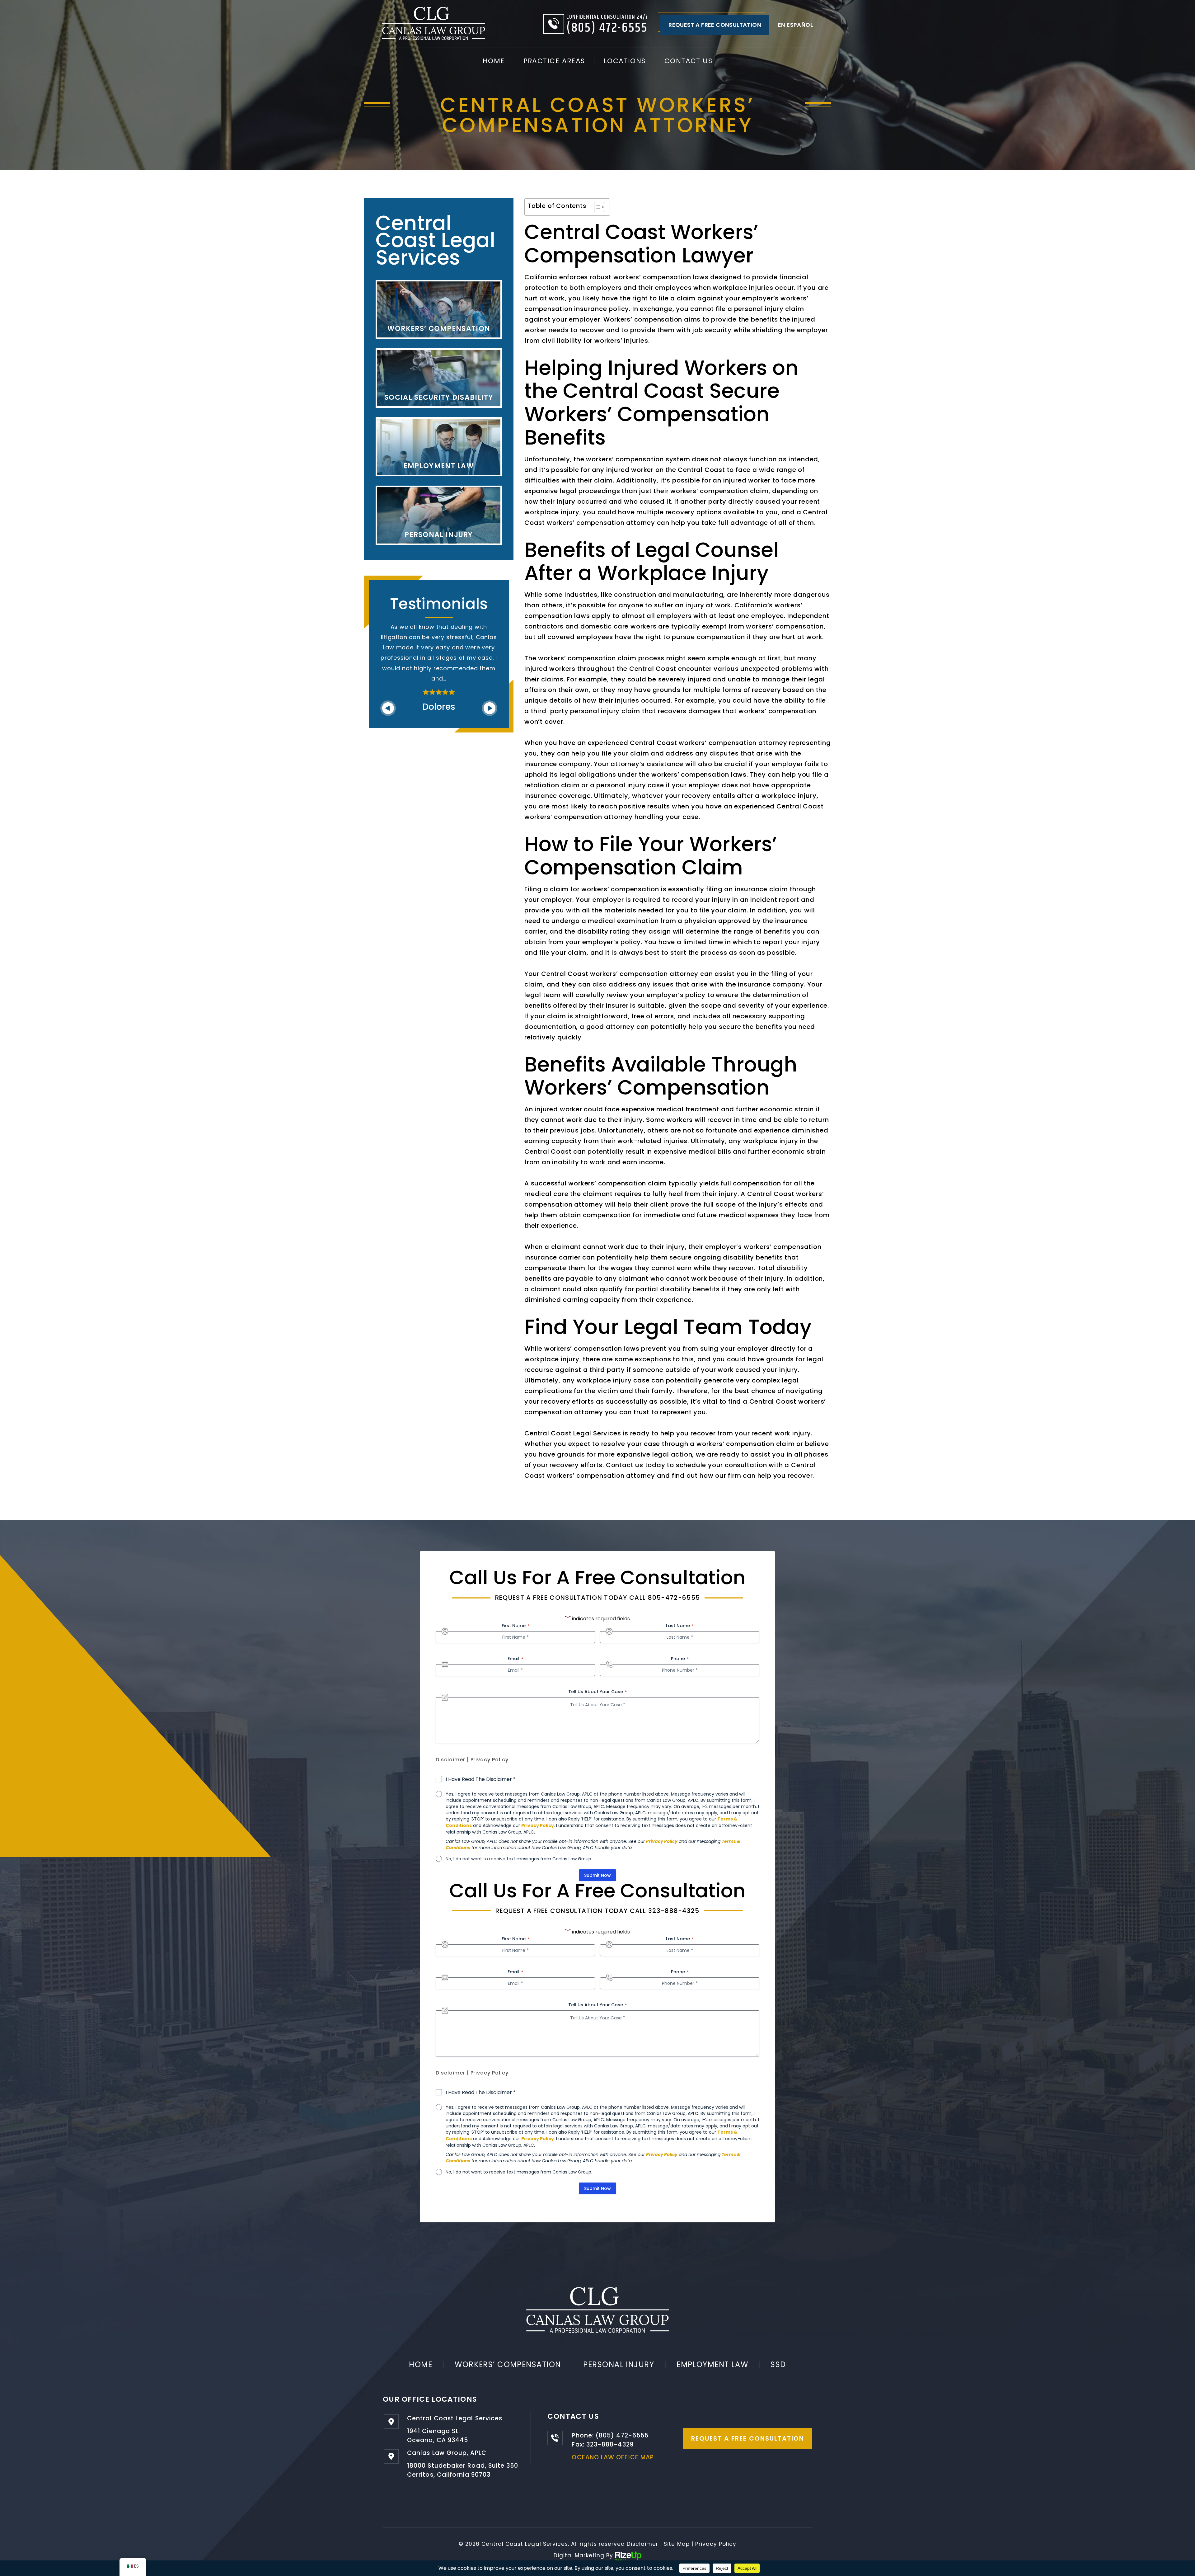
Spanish (795, 25)
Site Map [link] (677, 2544)
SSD (778, 2364)
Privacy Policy (490, 1760)
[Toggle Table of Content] (596, 207)
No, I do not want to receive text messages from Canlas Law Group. (519, 1859)
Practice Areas (554, 61)
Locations (625, 61)
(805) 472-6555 (607, 28)
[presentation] (388, 688)
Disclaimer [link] (642, 2544)
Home (494, 61)
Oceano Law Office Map (613, 2457)
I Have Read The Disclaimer (481, 1779)
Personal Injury (619, 2364)
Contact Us (688, 61)
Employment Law (712, 2364)
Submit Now (597, 1875)
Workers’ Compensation (508, 2364)
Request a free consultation (715, 25)
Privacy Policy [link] (716, 2544)
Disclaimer (450, 1760)
